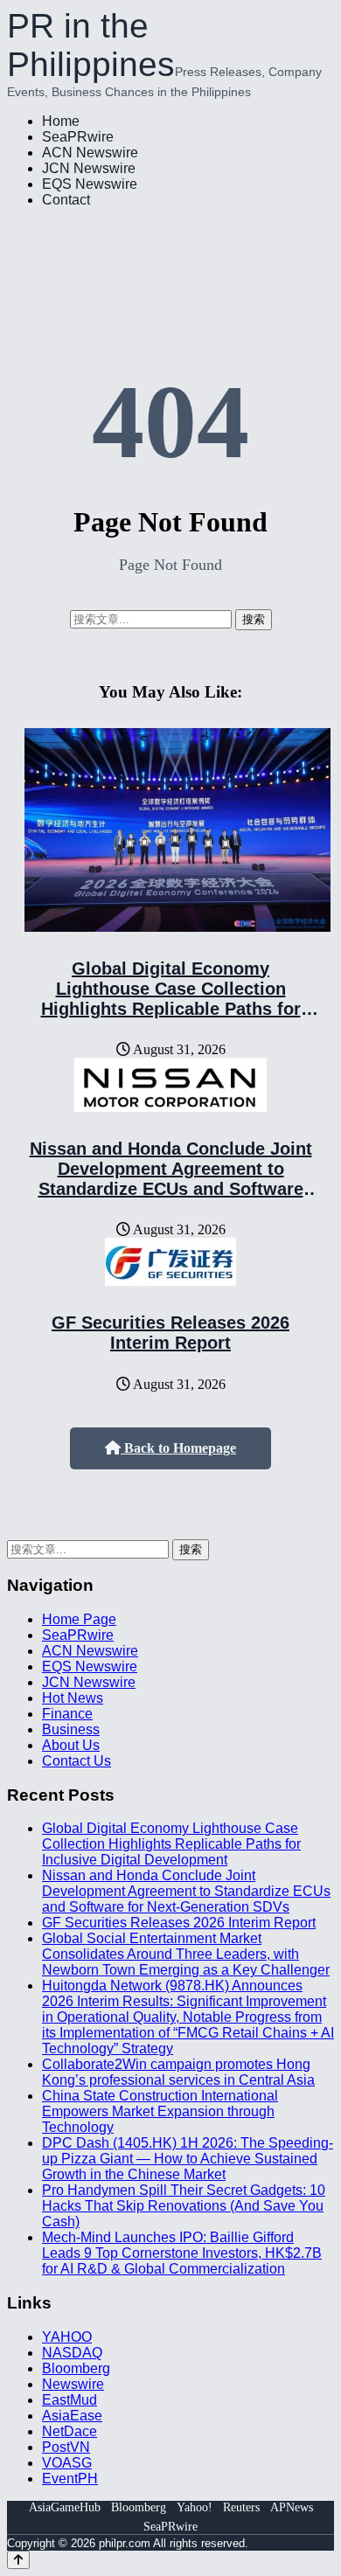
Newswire (73, 2384)
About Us (71, 1745)
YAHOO (67, 2337)
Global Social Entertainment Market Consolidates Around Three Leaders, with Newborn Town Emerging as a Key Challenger (186, 1954)
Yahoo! (195, 2507)
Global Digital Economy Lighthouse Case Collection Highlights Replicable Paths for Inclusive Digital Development (171, 999)
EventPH (70, 2479)
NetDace (70, 2431)
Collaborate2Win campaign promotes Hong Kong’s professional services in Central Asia (178, 2072)
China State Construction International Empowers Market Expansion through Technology (160, 2111)
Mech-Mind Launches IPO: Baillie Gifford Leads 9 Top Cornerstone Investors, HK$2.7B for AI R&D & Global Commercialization (182, 2253)
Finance (67, 1714)
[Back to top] (18, 2560)
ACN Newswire (90, 153)
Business (71, 1729)
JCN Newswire (89, 168)
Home (61, 121)
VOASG (67, 2463)
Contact (66, 200)
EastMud (70, 2400)
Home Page (79, 1619)
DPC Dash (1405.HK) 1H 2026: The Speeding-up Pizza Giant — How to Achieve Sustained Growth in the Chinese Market (188, 2159)
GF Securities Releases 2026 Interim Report (170, 1333)
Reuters (241, 2507)
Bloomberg (76, 2368)
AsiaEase (72, 2416)
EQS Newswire (90, 184)
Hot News (73, 1698)
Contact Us (77, 1761)
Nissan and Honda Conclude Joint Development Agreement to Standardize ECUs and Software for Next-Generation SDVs (171, 1179)
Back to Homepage (178, 1448)
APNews (292, 2507)
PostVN (66, 2447)
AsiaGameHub (65, 2507)
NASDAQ (72, 2353)
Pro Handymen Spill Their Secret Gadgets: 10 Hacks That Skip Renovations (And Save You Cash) (184, 2206)
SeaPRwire (78, 137)
